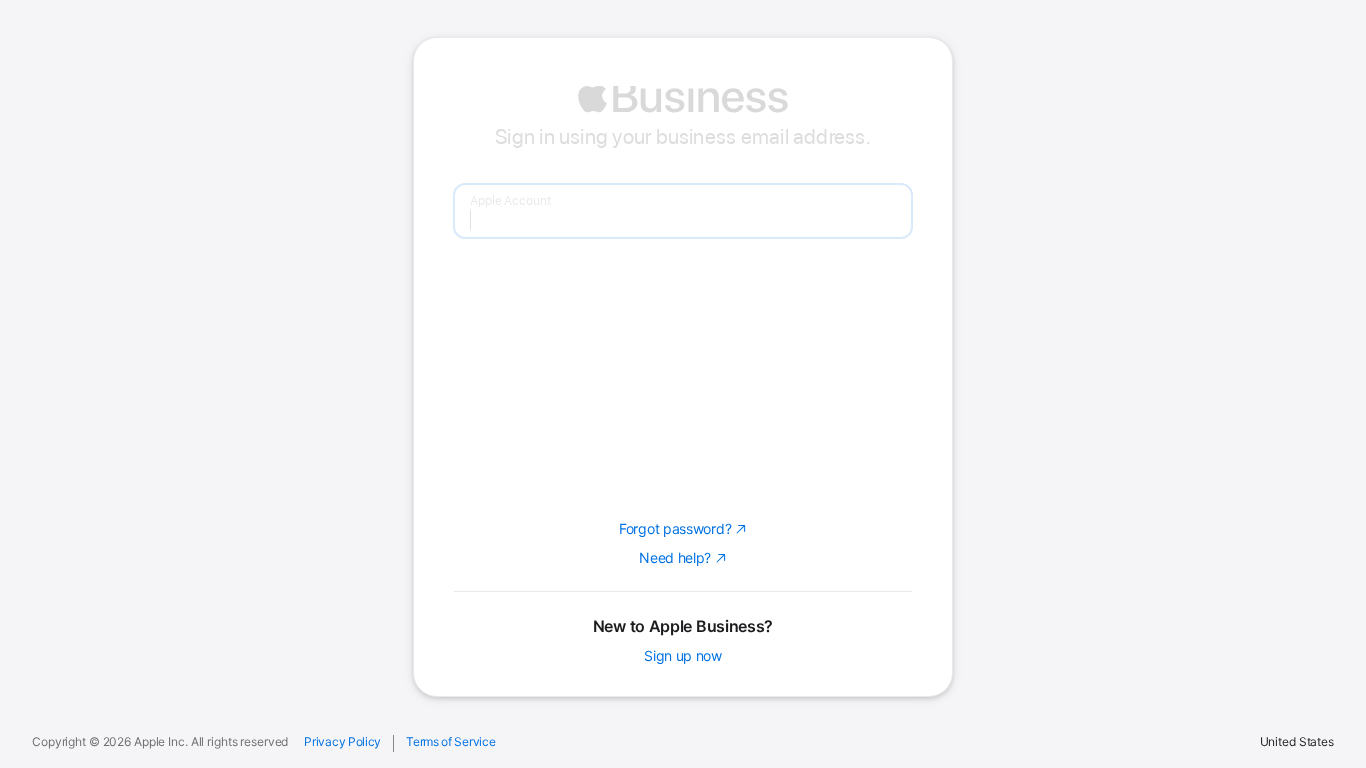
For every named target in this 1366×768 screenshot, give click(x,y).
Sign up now (683, 655)
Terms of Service (450, 742)
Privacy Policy (342, 742)
